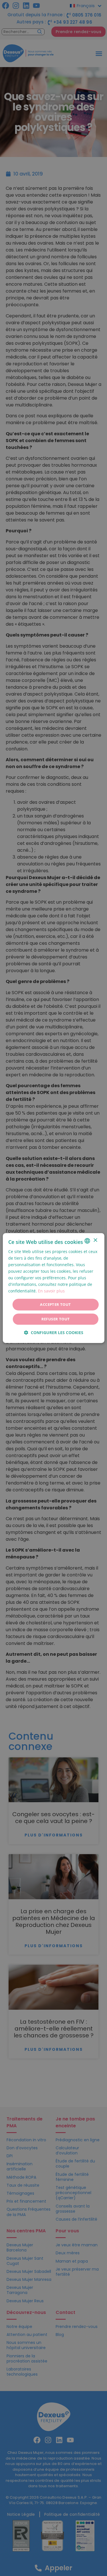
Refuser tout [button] (56, 1319)
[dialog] (53, 1288)
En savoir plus (51, 1291)
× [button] (95, 1240)
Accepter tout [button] (55, 1304)
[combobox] (87, 1241)
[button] (54, 1333)
